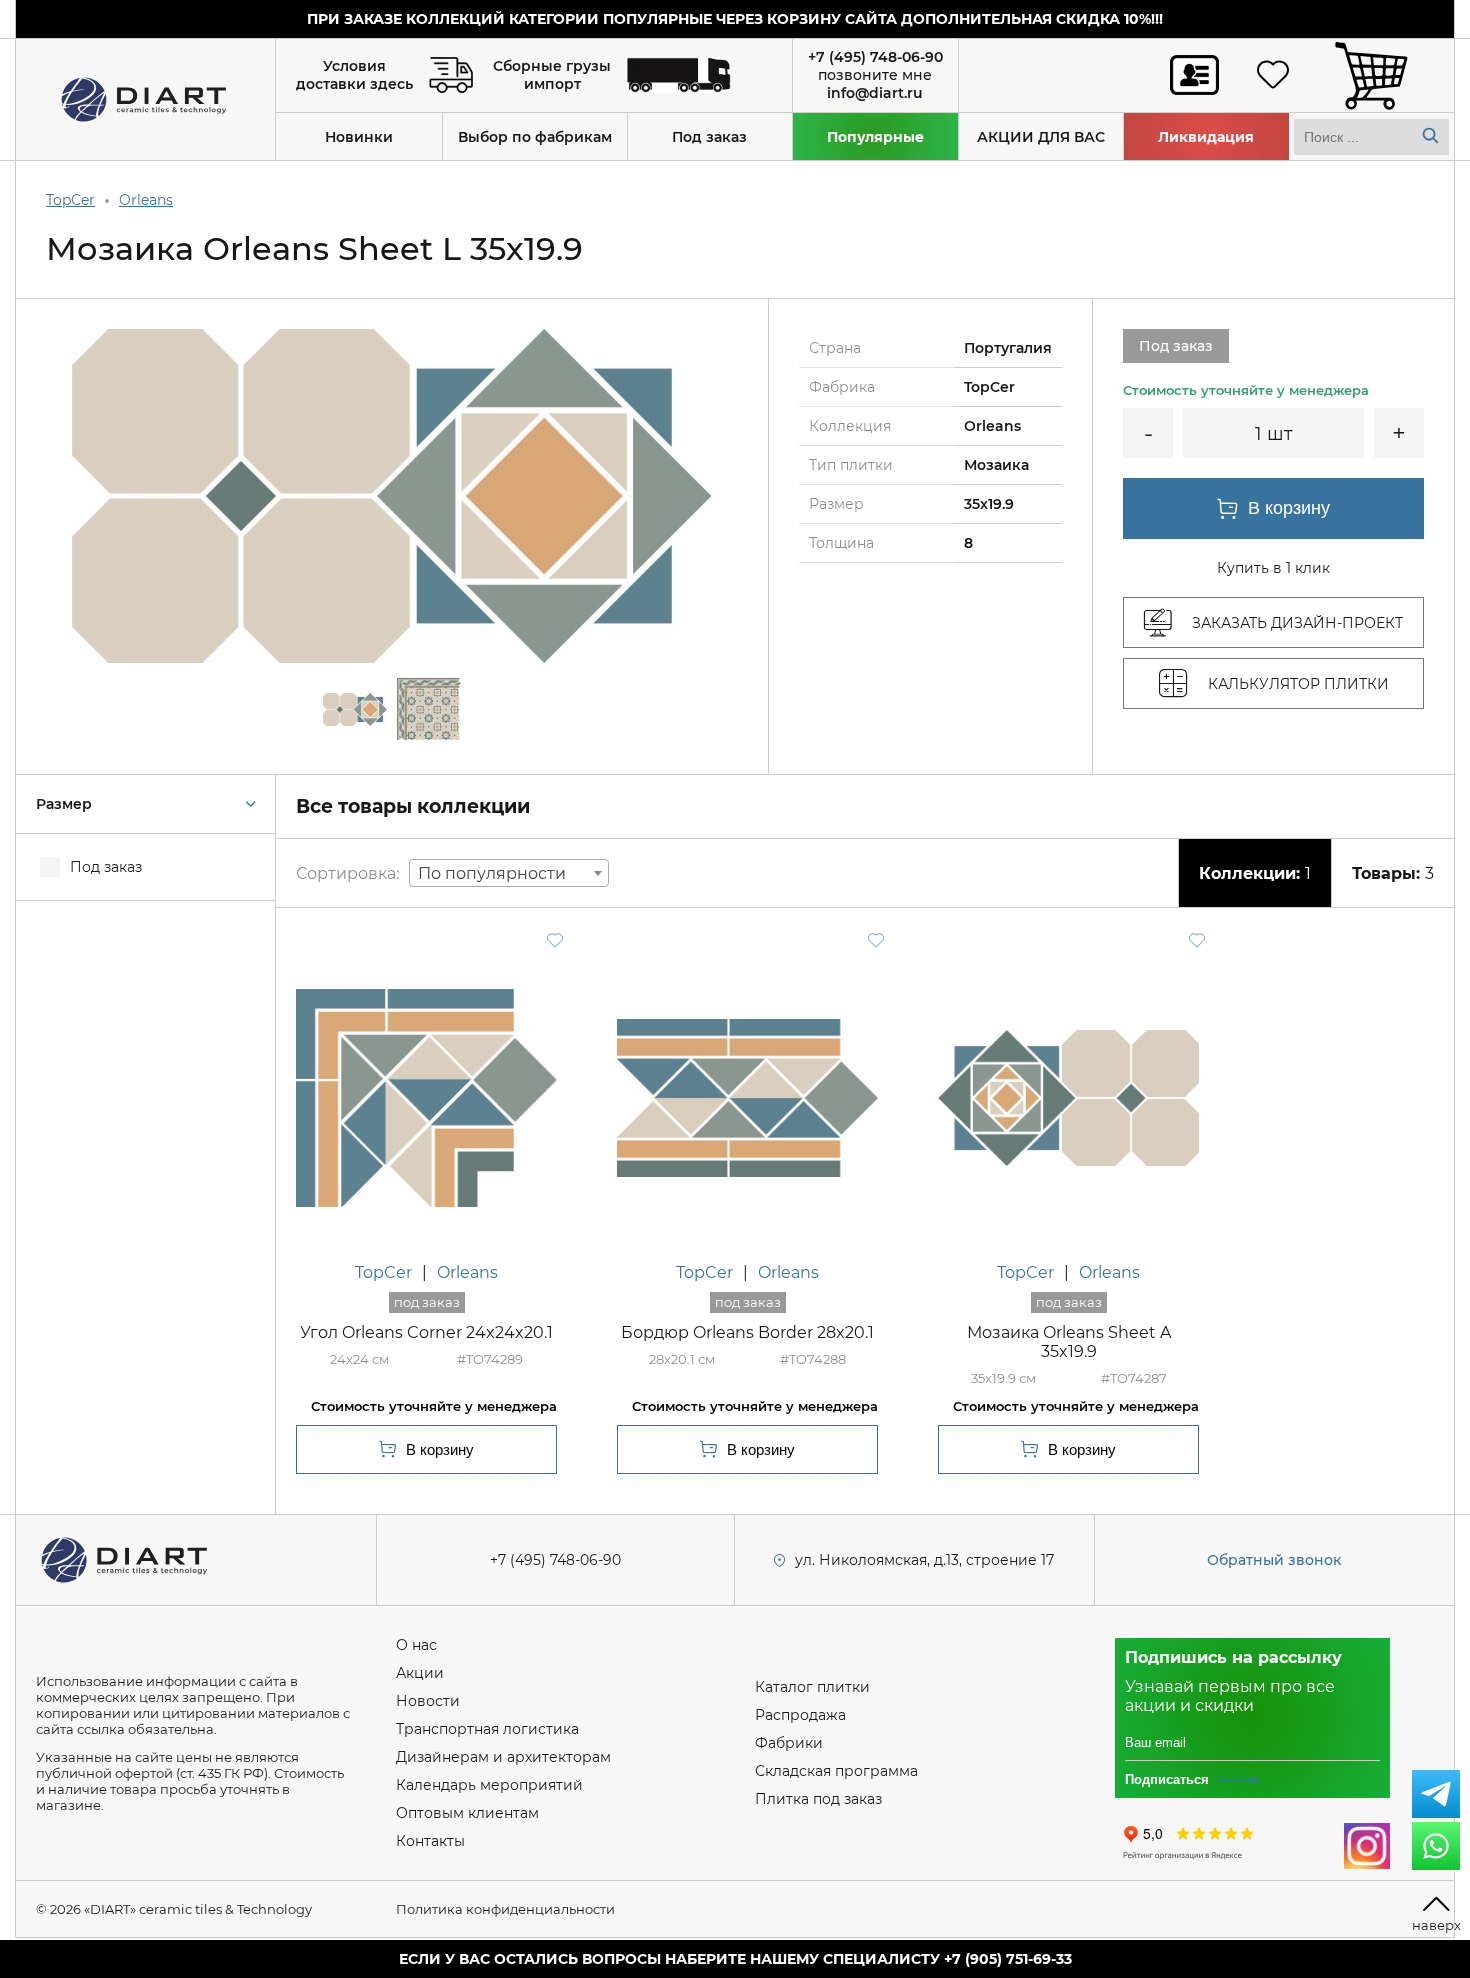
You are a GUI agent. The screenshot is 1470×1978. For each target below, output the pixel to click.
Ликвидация (1206, 137)
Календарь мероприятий (489, 1785)
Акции (420, 1673)
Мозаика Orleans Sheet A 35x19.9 (1069, 1342)
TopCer (70, 200)
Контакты (430, 1841)
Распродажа (800, 1715)
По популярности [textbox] (492, 873)
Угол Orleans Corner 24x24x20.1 (426, 1332)
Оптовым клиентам (467, 1813)
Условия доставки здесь (354, 75)
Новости (428, 1701)
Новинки (359, 137)
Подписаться (1167, 1779)
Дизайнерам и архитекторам (503, 1757)
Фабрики (789, 1743)
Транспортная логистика (487, 1729)
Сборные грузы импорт (552, 75)
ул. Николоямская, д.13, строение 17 (924, 1560)
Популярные (875, 137)
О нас (416, 1645)
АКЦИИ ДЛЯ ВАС (1041, 137)
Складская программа (836, 1771)
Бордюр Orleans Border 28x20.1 (747, 1332)
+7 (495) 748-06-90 (875, 57)
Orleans (146, 200)
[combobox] (509, 873)
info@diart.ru (875, 93)
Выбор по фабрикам (535, 137)
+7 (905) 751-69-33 (1008, 1959)
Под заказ (709, 137)
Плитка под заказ (818, 1799)
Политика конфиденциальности (505, 1909)
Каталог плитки (812, 1687)
